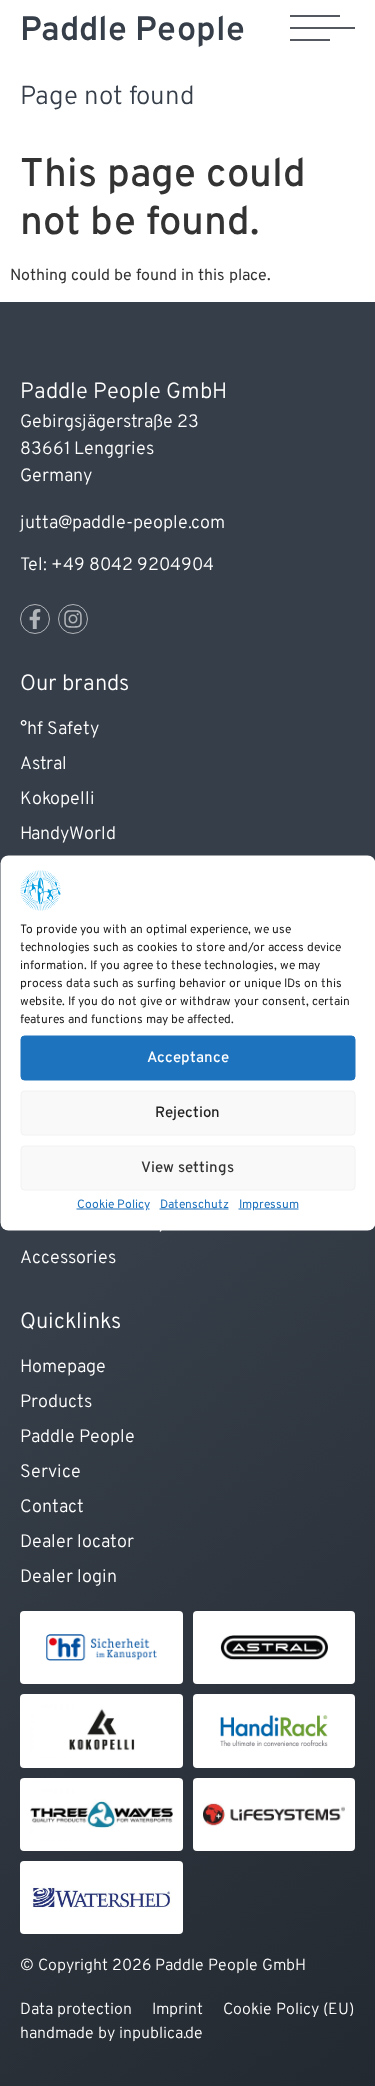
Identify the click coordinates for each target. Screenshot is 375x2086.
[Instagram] (73, 619)
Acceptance (188, 1057)
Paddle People (132, 31)
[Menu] (322, 28)
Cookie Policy (113, 1205)
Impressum (269, 1205)
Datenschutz (194, 1205)
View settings (187, 1167)
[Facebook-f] (35, 619)
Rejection (187, 1112)
